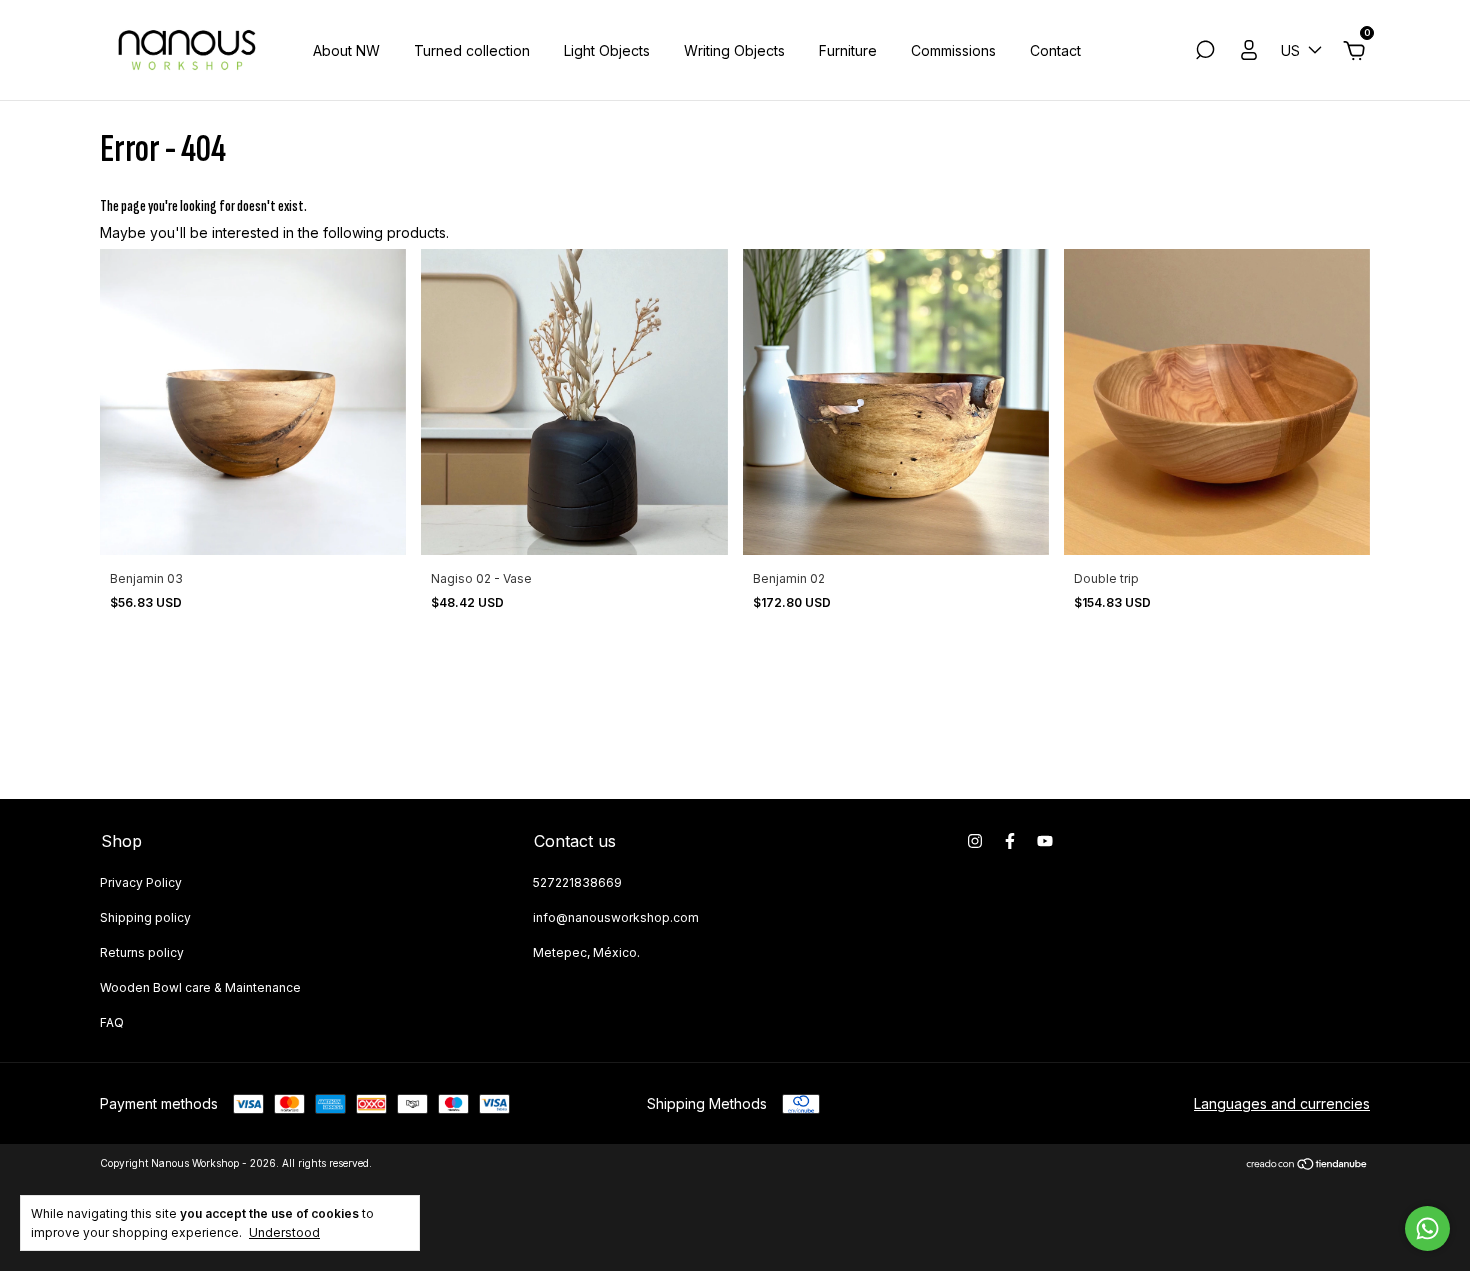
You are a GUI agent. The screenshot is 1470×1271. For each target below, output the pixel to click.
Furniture (848, 50)
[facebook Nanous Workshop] (1010, 841)
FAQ (112, 1022)
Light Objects (607, 50)
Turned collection (472, 50)
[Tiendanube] (1307, 1165)
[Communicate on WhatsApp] (1427, 1228)
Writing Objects (734, 50)
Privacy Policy (141, 882)
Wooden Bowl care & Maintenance (200, 987)
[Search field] (1205, 52)
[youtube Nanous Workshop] (1045, 841)
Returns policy (142, 952)
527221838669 (577, 882)
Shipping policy (145, 917)
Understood (284, 1232)
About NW (346, 50)
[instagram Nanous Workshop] (975, 841)
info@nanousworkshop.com (616, 917)
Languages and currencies (1282, 1103)
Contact (1055, 50)
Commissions (953, 50)
